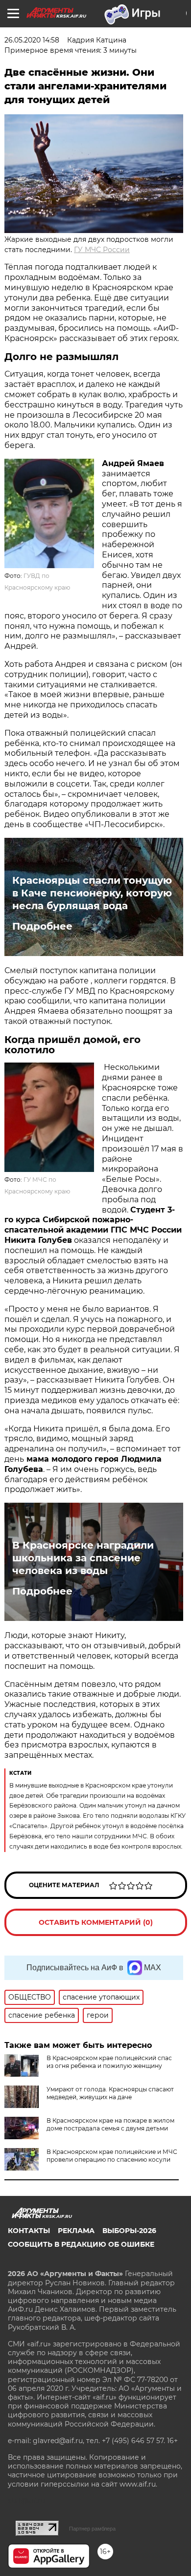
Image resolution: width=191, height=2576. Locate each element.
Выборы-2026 (129, 2231)
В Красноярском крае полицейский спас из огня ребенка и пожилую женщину (109, 2062)
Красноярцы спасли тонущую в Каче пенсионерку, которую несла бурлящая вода (92, 893)
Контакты (29, 2231)
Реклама (76, 2231)
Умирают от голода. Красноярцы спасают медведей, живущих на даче (110, 2093)
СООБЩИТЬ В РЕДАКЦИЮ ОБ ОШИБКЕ (81, 2244)
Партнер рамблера (92, 2529)
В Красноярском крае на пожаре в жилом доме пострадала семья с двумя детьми (110, 2124)
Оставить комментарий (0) (96, 1922)
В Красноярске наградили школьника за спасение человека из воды (83, 1558)
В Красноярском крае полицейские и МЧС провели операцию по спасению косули (112, 2156)
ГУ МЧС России (102, 250)
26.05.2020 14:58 (32, 40)
